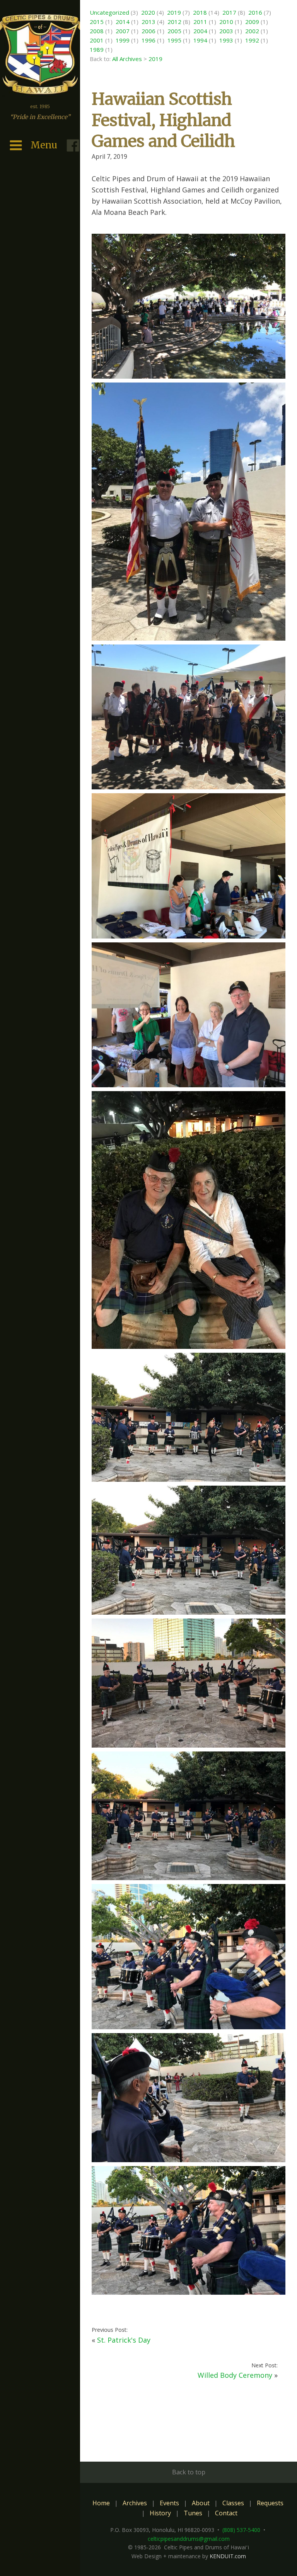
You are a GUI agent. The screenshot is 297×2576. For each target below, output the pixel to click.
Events (169, 2503)
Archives (135, 2503)
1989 (97, 49)
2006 (148, 31)
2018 (200, 12)
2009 (252, 22)
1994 (200, 40)
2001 (97, 40)
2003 (226, 31)
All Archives (127, 59)
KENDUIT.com (228, 2556)
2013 (148, 22)
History (160, 2513)
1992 (252, 40)
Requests (270, 2503)
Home (101, 2503)
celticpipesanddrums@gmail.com (189, 2539)
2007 (123, 31)
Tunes (193, 2513)
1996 (148, 40)
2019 (174, 12)
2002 (252, 31)
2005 (174, 31)
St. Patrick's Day (124, 2340)
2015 (97, 22)
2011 (200, 22)
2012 (174, 22)
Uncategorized (109, 12)
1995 (174, 40)
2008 (97, 31)
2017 (229, 12)
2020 (148, 12)
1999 (123, 40)
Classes (233, 2503)
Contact (226, 2513)
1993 (226, 40)
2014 (123, 22)
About (201, 2503)
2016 (255, 12)
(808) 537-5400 (241, 2530)
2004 (200, 31)
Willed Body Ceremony (235, 2375)
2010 (226, 22)
